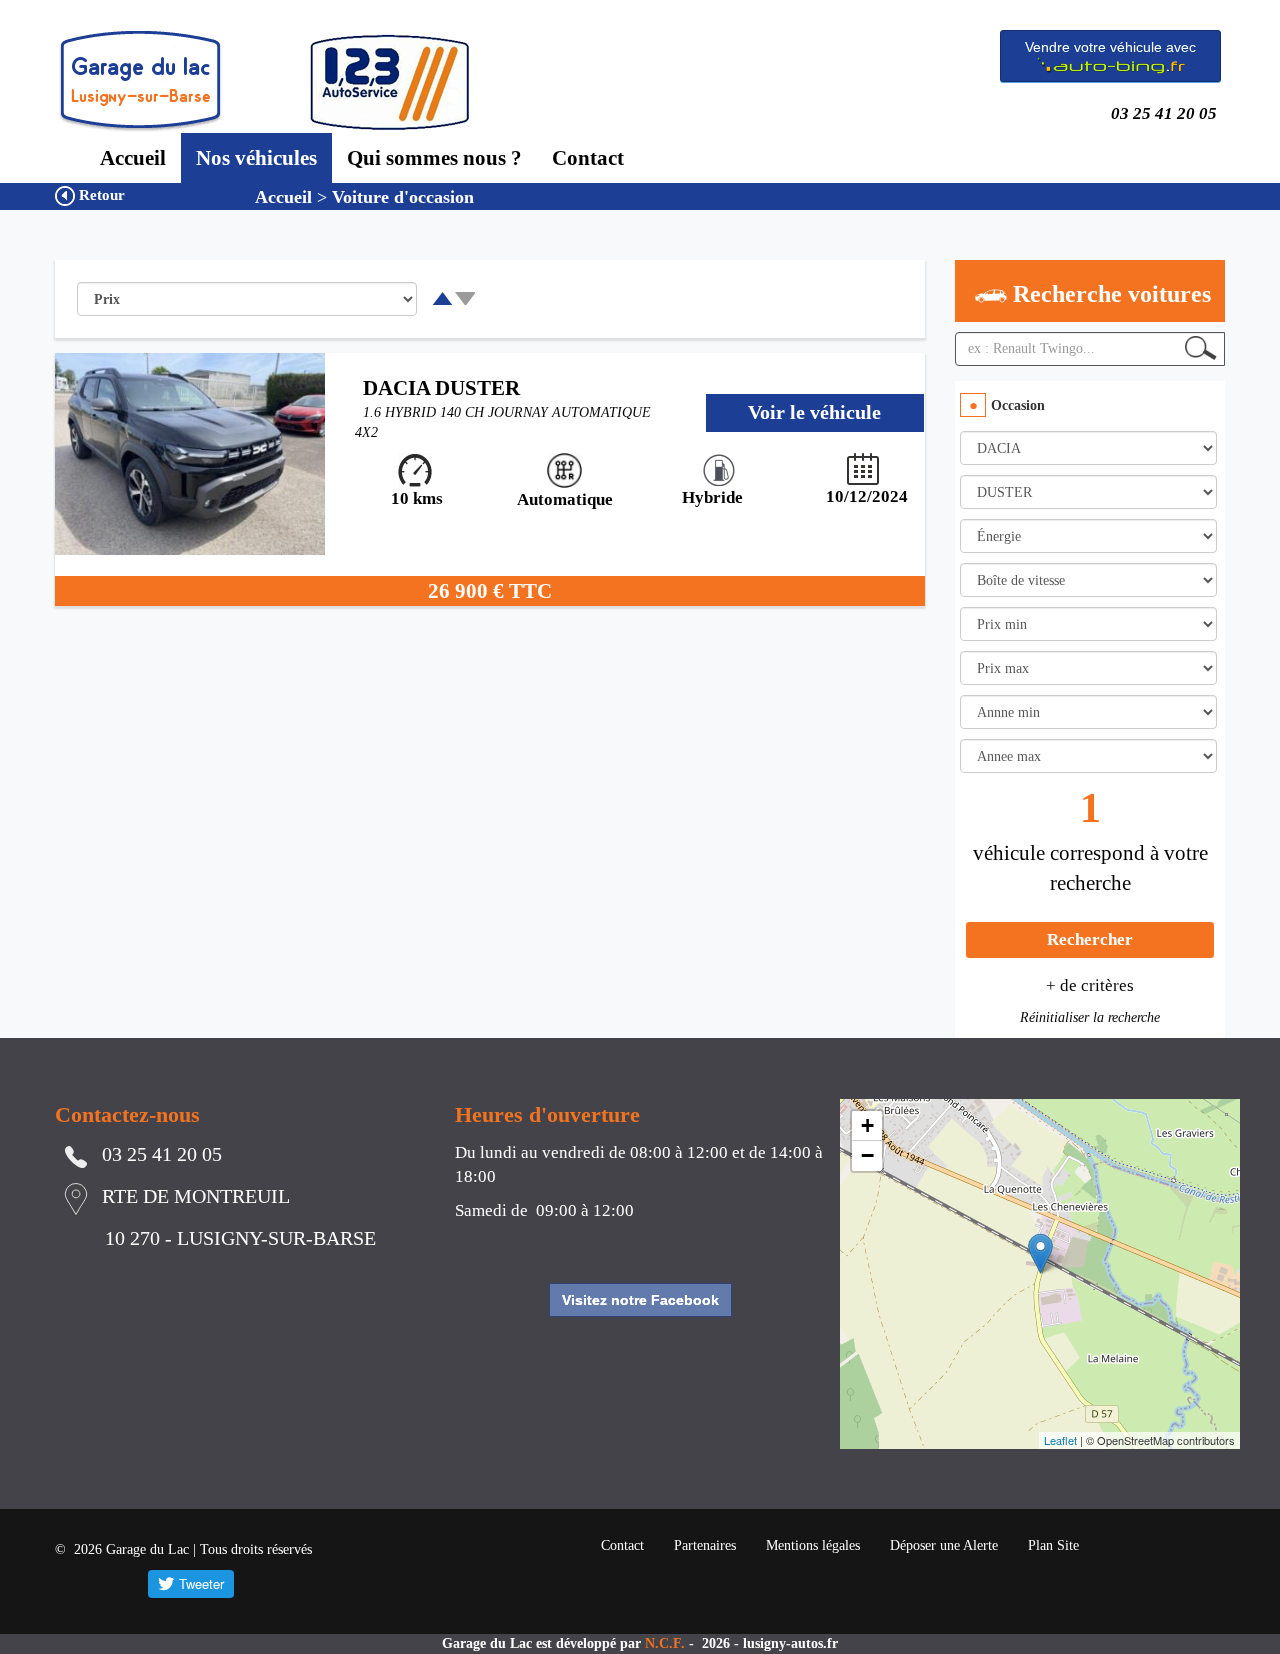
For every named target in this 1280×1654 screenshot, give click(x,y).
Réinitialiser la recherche (1090, 1017)
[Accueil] (140, 81)
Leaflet (1060, 1440)
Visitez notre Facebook (640, 1300)
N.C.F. (667, 1643)
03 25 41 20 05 (1168, 113)
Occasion (1018, 405)
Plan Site (1053, 1545)
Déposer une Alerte (944, 1545)
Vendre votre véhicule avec (1110, 47)
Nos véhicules (256, 158)
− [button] (867, 1155)
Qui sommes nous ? (434, 158)
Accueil (133, 158)
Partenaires (705, 1545)
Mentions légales (813, 1545)
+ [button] (867, 1125)
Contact (588, 158)
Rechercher (1090, 939)
